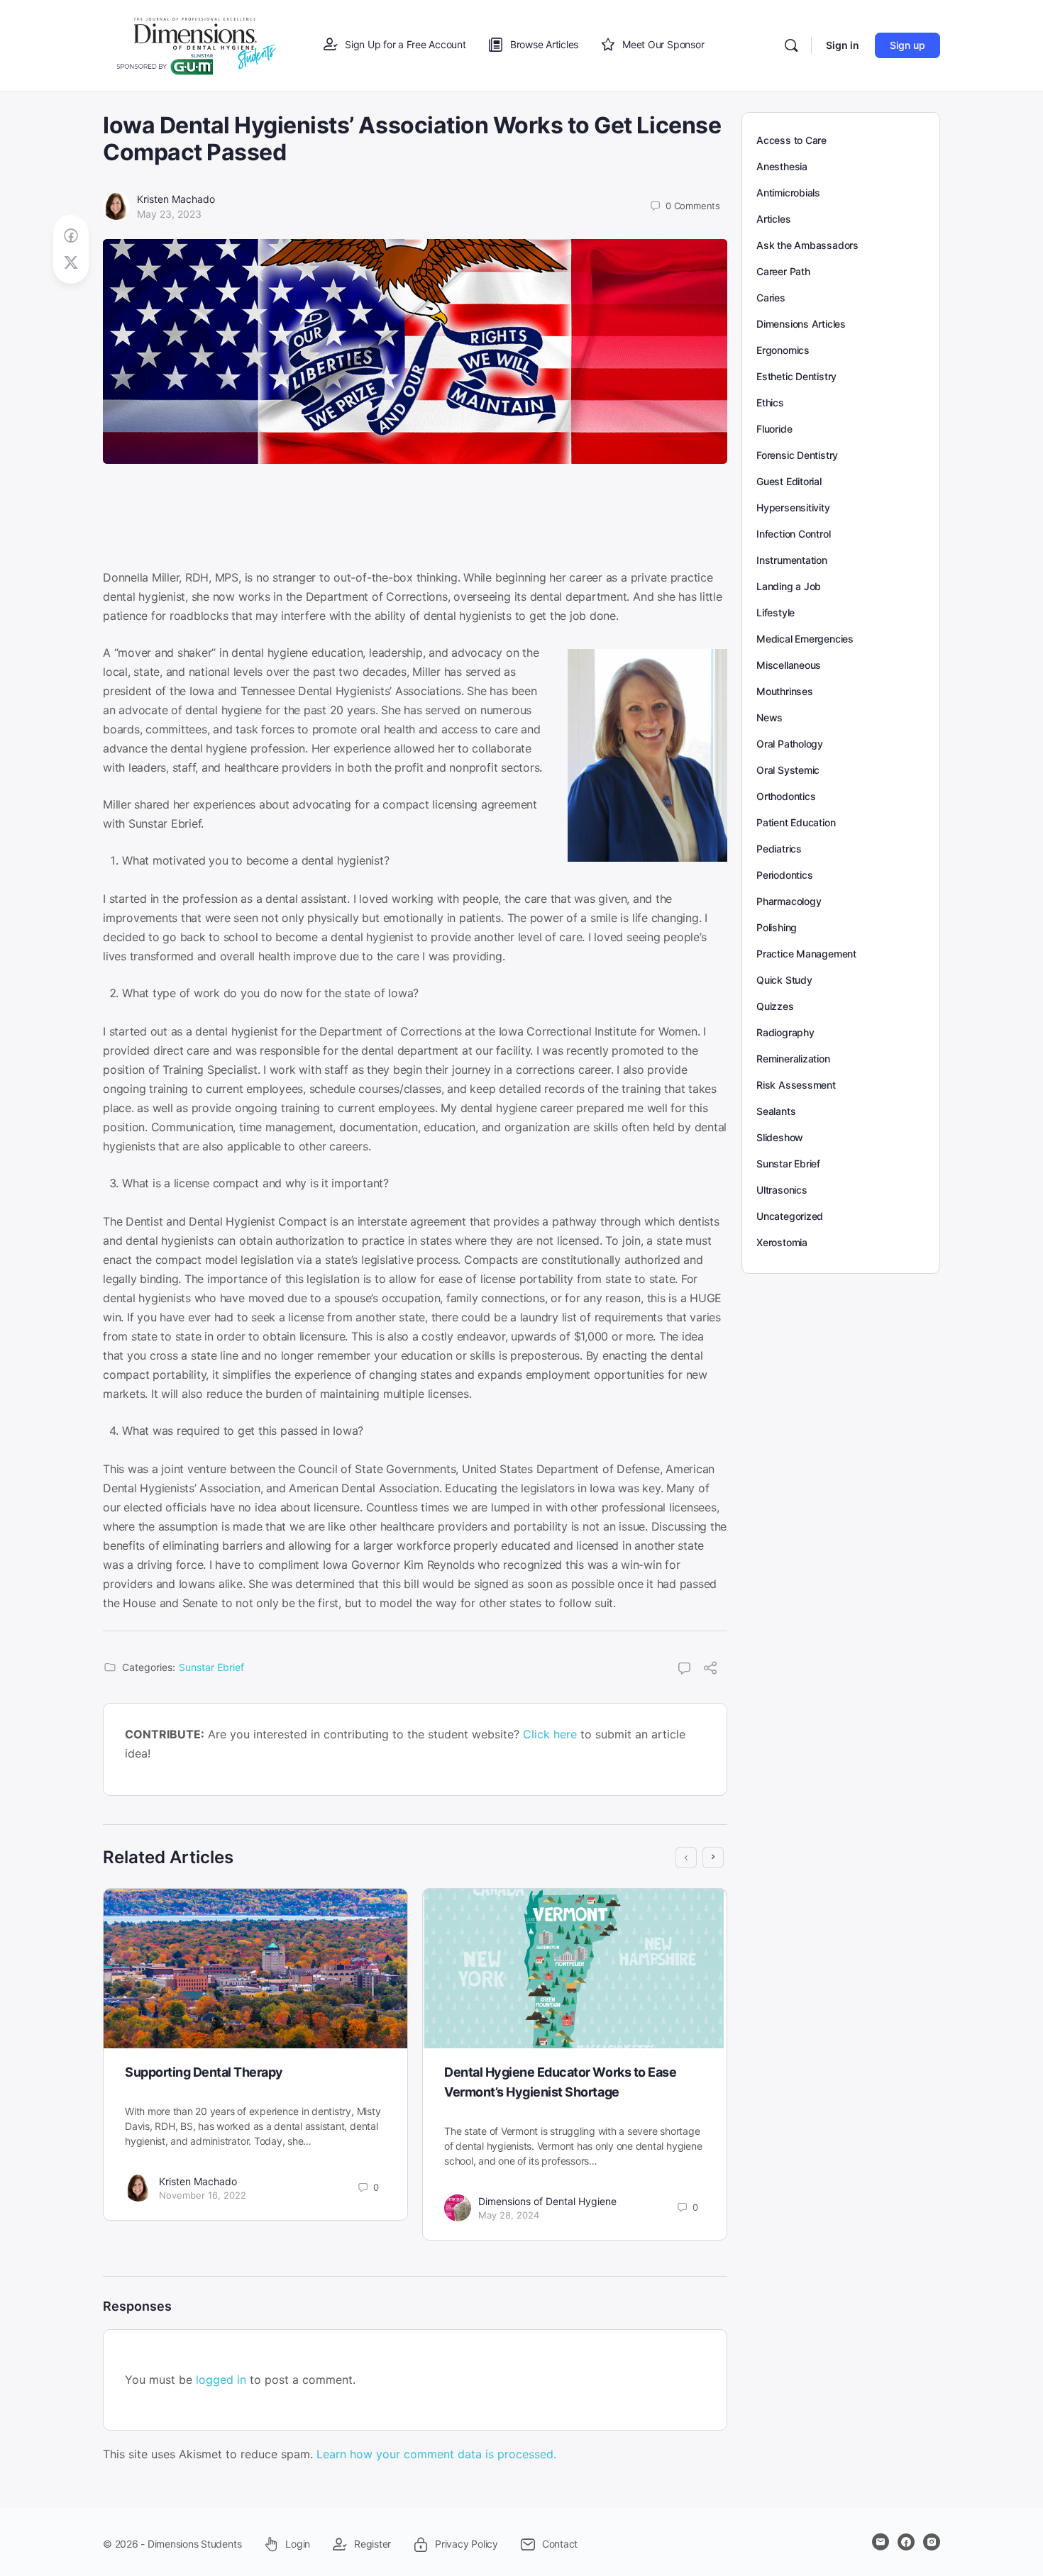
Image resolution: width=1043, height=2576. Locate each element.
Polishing (777, 927)
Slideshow (780, 1137)
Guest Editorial (789, 481)
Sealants (776, 1111)
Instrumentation (792, 560)
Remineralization (793, 1059)
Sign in (843, 45)
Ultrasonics (782, 1190)
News (769, 717)
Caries (771, 298)
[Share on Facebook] (71, 236)
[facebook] (906, 2542)
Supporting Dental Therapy (204, 2072)
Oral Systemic (788, 770)
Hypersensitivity (793, 507)
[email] (881, 2542)
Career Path (783, 271)
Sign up (907, 45)
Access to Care (791, 140)
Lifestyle (776, 612)
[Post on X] (71, 263)
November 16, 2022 (203, 2195)
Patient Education (796, 822)
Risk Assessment (796, 1085)
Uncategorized (790, 1216)
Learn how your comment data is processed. (436, 2454)
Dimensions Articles (801, 324)
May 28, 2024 (509, 2215)
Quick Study (784, 980)
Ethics (770, 402)
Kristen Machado (176, 199)
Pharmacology (789, 901)
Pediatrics (779, 849)
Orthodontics (786, 796)
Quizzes (775, 1006)
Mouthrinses (785, 691)
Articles (773, 219)
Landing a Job (789, 586)
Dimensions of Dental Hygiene (547, 2201)
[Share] (710, 1670)
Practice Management (806, 954)
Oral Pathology (790, 744)
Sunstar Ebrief (211, 1667)
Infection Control (793, 534)
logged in (221, 2380)
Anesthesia (782, 166)
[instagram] (932, 2542)
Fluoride (774, 429)
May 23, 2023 (169, 214)
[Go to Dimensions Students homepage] (197, 44)
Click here (550, 1734)
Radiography (785, 1032)
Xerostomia (782, 1242)
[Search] (791, 45)
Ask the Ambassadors (807, 245)
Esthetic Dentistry (796, 376)
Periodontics (784, 875)
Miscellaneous (789, 665)
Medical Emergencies (805, 639)
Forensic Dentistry (797, 455)
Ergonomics (783, 350)
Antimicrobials (788, 193)
